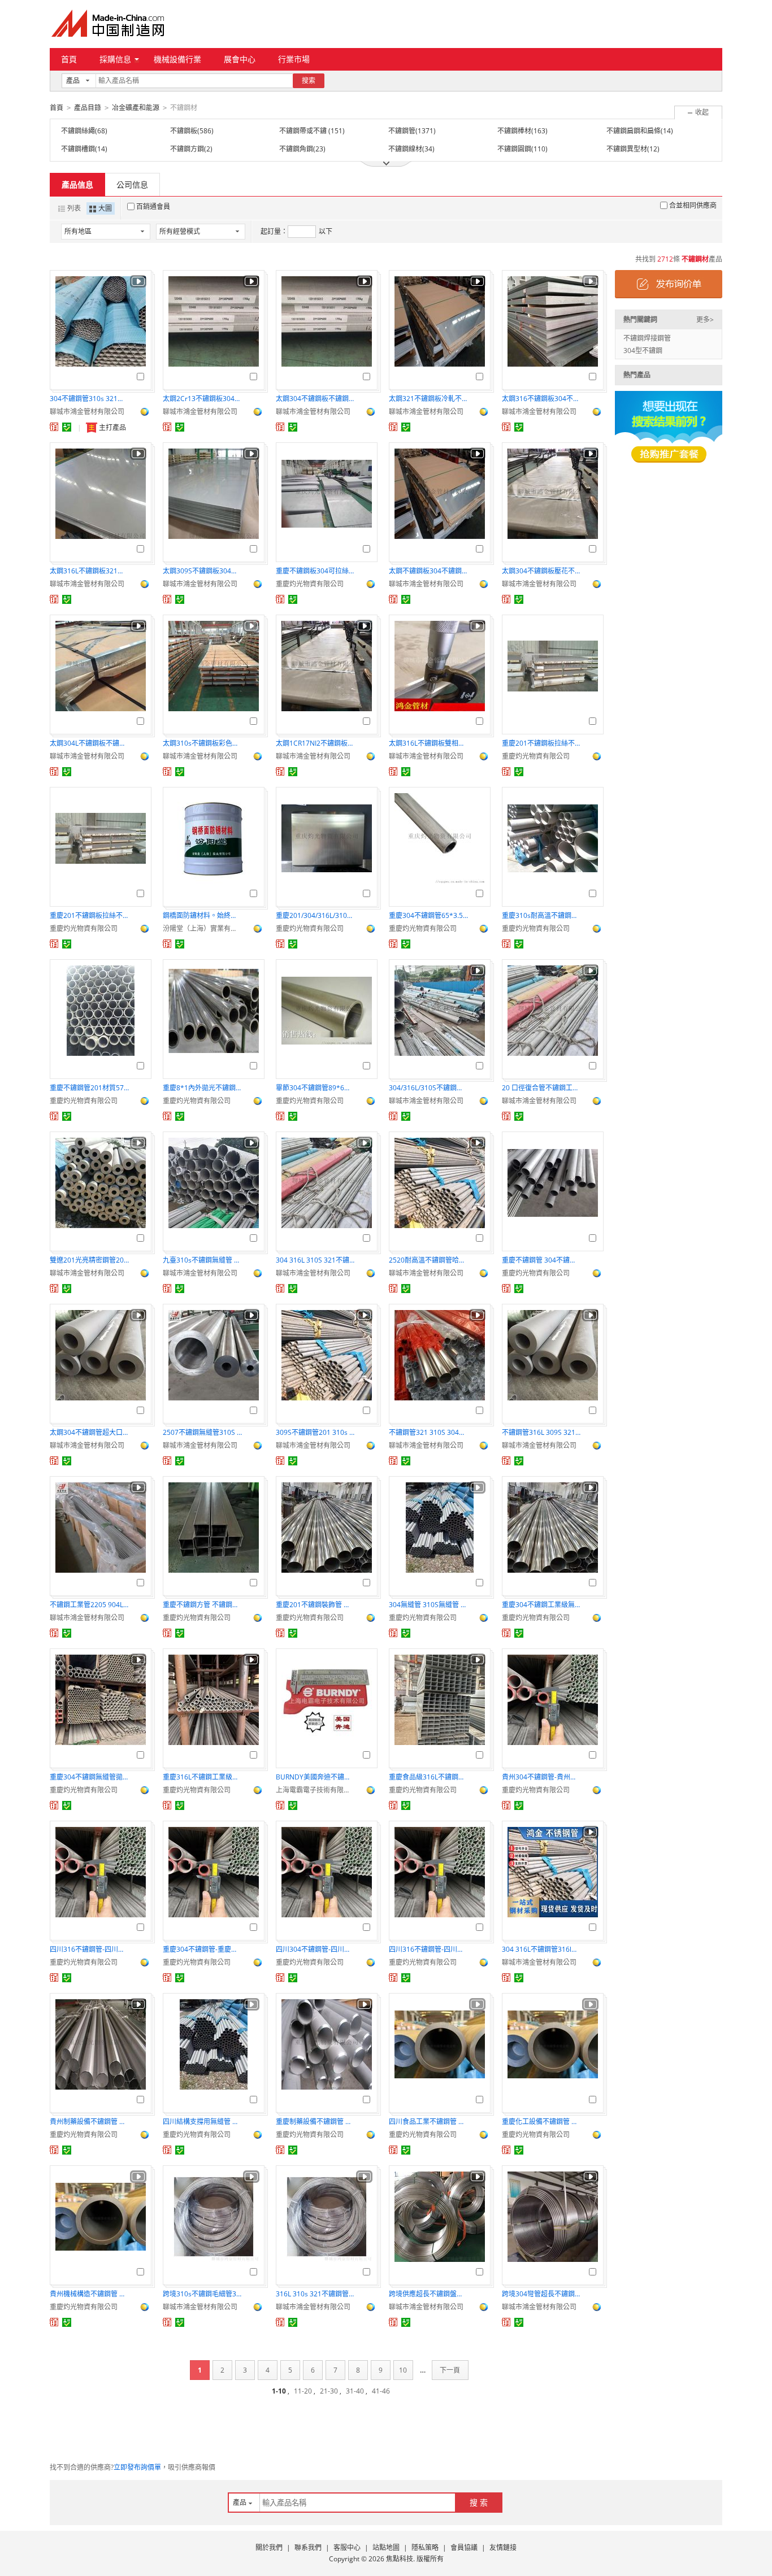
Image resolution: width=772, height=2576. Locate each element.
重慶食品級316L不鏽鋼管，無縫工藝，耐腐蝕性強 (428, 1777)
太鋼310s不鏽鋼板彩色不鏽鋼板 (202, 743)
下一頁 (450, 2370)
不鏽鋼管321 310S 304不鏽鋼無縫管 (428, 1432)
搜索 (309, 80)
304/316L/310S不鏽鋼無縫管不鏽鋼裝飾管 (428, 1088)
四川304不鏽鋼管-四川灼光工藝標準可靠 (315, 1949)
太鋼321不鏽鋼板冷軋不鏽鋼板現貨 (428, 399)
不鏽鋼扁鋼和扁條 (634, 131)
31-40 (355, 2391)
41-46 (381, 2391)
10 (403, 2370)
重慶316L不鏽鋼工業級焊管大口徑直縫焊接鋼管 (202, 1777)
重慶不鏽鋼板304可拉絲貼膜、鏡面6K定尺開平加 (315, 571)
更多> (705, 319)
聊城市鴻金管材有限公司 (87, 412)
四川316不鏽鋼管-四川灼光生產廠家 (89, 1949)
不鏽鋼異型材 (627, 149)
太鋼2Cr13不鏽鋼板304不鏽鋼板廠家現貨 (202, 399)
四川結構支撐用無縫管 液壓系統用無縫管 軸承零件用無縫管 (202, 2122)
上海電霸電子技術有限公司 (315, 1790)
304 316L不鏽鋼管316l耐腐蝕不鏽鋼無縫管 (541, 1949)
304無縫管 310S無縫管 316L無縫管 (428, 1605)
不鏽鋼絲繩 (78, 131)
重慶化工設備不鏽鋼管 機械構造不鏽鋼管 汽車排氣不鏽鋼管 (541, 2122)
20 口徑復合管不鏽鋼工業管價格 (541, 1088)
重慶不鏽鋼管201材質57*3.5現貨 (89, 1088)
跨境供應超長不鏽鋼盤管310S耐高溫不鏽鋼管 (428, 2294)
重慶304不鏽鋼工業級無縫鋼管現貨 (541, 1605)
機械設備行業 (177, 59)
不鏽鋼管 (402, 131)
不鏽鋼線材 (405, 149)
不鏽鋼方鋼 (187, 149)
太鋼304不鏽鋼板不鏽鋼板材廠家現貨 (315, 399)
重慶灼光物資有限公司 (310, 584)
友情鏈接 (503, 2547)
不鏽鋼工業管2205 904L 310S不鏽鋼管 (89, 1605)
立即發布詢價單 (137, 2467)
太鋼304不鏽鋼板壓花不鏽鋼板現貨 (541, 571)
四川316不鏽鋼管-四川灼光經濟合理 (428, 1949)
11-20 (303, 2391)
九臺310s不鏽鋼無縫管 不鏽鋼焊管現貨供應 (202, 1260)
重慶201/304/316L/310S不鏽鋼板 (315, 915)
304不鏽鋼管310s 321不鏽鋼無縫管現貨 (89, 399)
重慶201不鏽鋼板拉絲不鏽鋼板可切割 (541, 743)
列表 (74, 208)
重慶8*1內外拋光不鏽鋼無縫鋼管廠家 (202, 1088)
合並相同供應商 (693, 205)
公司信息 (132, 184)
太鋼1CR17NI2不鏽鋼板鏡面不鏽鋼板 (315, 743)
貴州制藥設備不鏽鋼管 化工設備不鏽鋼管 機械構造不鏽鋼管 (89, 2122)
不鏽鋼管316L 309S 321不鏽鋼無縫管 (541, 1432)
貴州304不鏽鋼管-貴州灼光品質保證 (541, 1777)
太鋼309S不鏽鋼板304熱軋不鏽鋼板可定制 (202, 571)
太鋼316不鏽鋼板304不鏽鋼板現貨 (541, 399)
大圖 (105, 208)
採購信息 (115, 59)
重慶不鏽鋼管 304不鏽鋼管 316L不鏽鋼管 (541, 1260)
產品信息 (77, 184)
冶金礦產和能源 (136, 108)
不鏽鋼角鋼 (296, 149)
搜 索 (479, 2502)
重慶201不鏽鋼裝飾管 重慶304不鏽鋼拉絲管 (315, 1605)
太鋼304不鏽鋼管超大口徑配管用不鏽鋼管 (89, 1432)
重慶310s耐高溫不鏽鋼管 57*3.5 (541, 915)
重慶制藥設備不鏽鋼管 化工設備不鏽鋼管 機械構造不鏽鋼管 (315, 2122)
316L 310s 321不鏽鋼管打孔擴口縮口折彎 (315, 2294)
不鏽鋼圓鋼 (514, 149)
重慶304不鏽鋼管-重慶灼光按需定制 (202, 1949)
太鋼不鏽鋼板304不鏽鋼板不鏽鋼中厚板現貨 (428, 571)
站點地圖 (386, 2547)
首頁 (69, 59)
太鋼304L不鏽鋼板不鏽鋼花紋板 (89, 743)
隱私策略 (425, 2547)
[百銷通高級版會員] (54, 427)
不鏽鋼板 (184, 131)
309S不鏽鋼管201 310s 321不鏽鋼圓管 (315, 1432)
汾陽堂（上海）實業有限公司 (202, 928)
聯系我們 (308, 2547)
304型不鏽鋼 (643, 351)
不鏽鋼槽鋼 (78, 149)
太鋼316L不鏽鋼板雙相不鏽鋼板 (428, 743)
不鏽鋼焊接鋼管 (647, 338)
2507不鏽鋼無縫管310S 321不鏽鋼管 (202, 1432)
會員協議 (464, 2547)
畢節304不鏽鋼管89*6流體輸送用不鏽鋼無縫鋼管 (315, 1088)
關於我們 (269, 2547)
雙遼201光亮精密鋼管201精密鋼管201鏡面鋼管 (89, 1260)
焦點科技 (400, 2559)
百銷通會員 (153, 206)
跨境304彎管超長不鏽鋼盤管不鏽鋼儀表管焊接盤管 (541, 2294)
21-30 (329, 2391)
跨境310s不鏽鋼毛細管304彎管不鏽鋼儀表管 (202, 2294)
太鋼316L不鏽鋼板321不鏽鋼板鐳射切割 (89, 571)
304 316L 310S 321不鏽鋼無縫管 (315, 1260)
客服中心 (347, 2547)
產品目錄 (88, 108)
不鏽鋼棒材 (514, 131)
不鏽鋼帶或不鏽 (304, 131)
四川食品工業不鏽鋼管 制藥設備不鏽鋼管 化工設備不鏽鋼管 (428, 2122)
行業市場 (294, 59)
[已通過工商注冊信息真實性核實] (67, 427)
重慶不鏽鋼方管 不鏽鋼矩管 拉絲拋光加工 (202, 1605)
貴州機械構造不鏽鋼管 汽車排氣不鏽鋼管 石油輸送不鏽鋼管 (89, 2294)
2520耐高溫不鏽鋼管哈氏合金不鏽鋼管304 (428, 1260)
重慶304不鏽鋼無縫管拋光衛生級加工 (89, 1777)
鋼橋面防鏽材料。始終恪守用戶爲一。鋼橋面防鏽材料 (202, 915)
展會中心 (240, 59)
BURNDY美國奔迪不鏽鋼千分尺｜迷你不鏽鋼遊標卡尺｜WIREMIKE (315, 1777)
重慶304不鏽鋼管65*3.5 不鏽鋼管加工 (428, 915)
